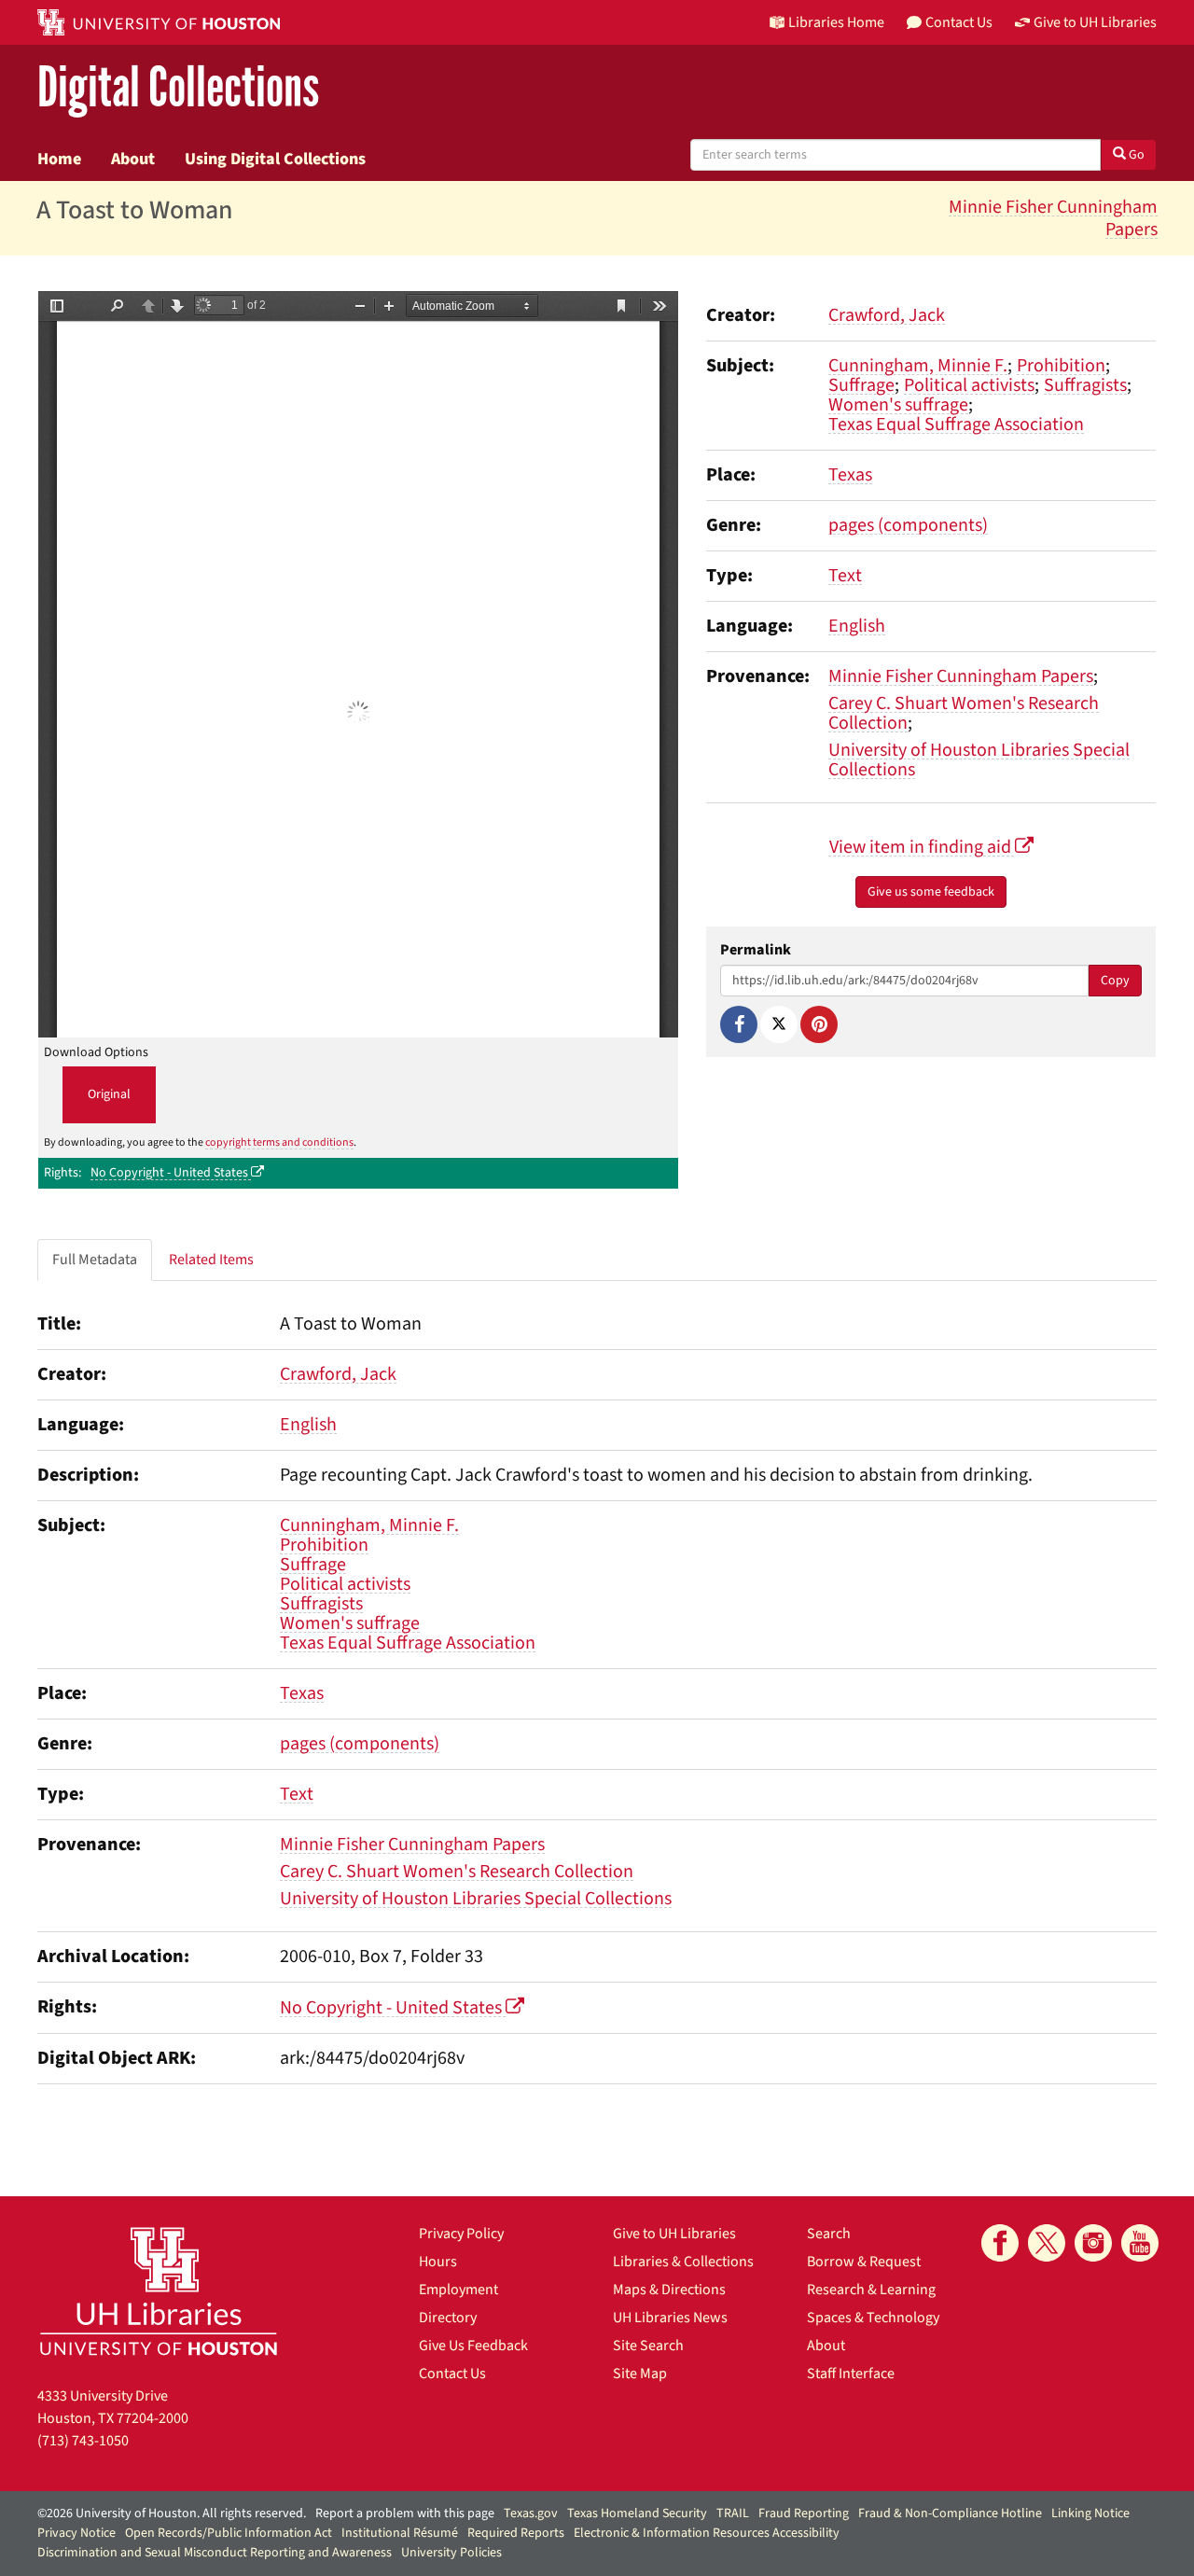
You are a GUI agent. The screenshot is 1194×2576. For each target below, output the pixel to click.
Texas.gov (531, 2513)
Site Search (648, 2346)
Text (845, 576)
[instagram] (1093, 2243)
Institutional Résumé (400, 2533)
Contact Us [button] (959, 22)
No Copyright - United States (171, 1173)
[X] (779, 1024)
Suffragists (1085, 385)
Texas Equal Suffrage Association (956, 425)
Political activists (969, 385)
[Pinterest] (819, 1024)
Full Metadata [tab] (95, 1260)
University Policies (451, 2553)
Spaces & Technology (873, 2318)
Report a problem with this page (405, 2513)
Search (829, 2234)
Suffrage (861, 385)
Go (1135, 155)
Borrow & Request (864, 2262)
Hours (438, 2262)
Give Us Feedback (473, 2346)
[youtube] (1140, 2243)
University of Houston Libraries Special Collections (979, 760)
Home (59, 159)
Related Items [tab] (211, 1260)
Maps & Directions (669, 2290)
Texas (850, 475)
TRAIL (733, 2513)
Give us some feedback (931, 892)
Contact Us (452, 2374)
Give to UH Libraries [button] (1095, 22)
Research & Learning (871, 2290)
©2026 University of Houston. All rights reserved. (172, 2513)
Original (109, 1094)
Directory (448, 2318)
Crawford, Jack (887, 315)
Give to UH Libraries (674, 2234)
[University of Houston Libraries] (159, 2291)
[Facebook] (739, 1024)
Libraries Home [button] (836, 22)
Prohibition (1061, 366)
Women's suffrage (898, 405)
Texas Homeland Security (637, 2513)
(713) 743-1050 (83, 2441)
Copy (1115, 981)
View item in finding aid (922, 847)
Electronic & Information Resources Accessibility (707, 2533)
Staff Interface (851, 2374)
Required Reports (516, 2533)
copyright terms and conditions (279, 1142)
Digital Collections (178, 88)
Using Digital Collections (275, 159)
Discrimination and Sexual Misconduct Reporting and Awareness (215, 2553)
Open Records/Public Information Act (229, 2533)
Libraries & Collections (683, 2262)
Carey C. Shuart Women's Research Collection (964, 713)
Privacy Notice (76, 2533)
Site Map (640, 2374)
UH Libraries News (670, 2318)
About (133, 159)
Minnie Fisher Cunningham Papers (1053, 218)
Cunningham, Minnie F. (918, 366)
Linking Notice (1090, 2513)
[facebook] (1000, 2243)
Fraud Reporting (804, 2513)
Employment (458, 2290)
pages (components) (908, 525)
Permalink (756, 950)
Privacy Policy (461, 2234)
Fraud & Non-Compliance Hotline (950, 2513)
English (857, 626)
